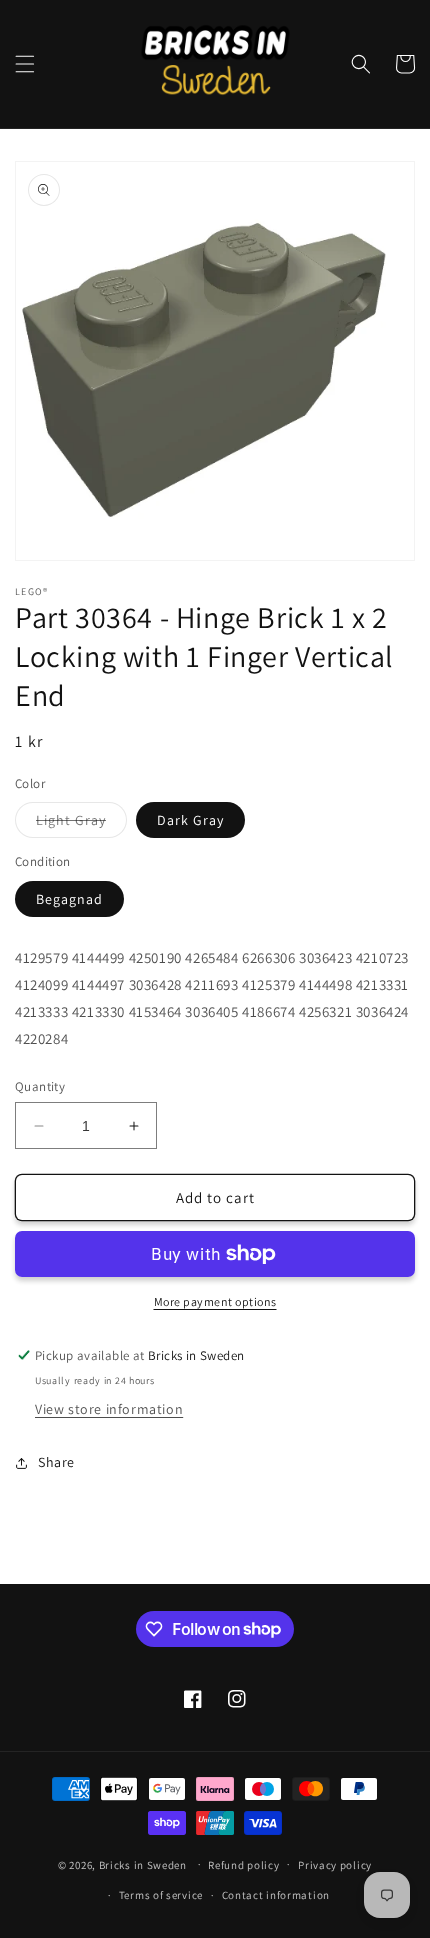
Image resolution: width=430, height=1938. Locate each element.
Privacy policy (335, 1865)
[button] (25, 64)
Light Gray (81, 824)
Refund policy (243, 1865)
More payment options (215, 1301)
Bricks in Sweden (143, 1864)
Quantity (40, 1086)
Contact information (276, 1895)
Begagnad (69, 899)
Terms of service (161, 1895)
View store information (109, 1409)
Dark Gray (190, 820)
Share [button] (56, 1462)
